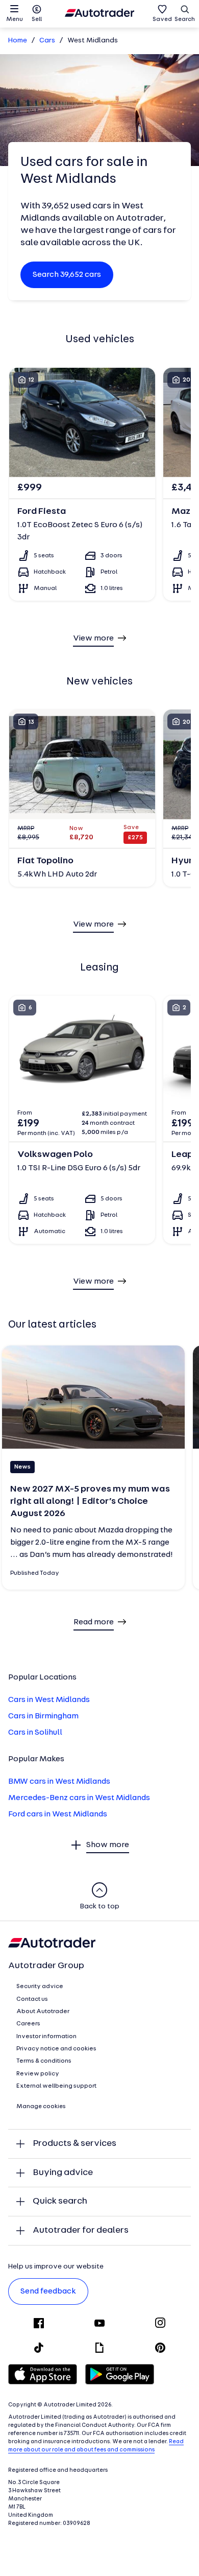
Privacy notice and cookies (56, 2049)
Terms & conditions (44, 2061)
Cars (47, 41)
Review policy (38, 2074)
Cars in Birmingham (43, 1716)
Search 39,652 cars (67, 275)
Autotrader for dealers (81, 2230)
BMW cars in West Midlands (59, 1782)
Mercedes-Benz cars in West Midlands (79, 1798)
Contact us (32, 1999)
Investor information (46, 2037)
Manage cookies (41, 2107)
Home (18, 41)
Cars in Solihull (35, 1733)
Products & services (74, 2144)
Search (185, 19)
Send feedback (48, 2291)
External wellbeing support (56, 2086)
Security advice (40, 1987)
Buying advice (63, 2173)
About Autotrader (43, 2012)
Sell (37, 19)
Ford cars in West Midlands (58, 1814)
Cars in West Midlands (49, 1700)
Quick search (60, 2201)
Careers (28, 2024)
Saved (162, 19)
